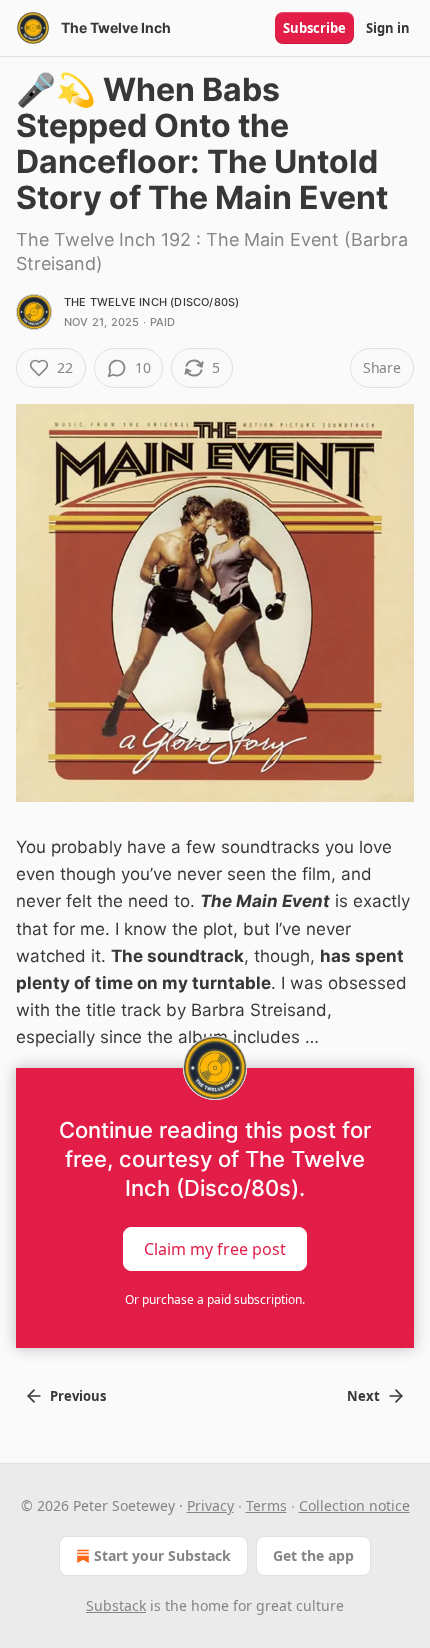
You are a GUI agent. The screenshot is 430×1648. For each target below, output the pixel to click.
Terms (266, 1505)
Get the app (313, 1555)
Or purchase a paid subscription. (215, 1299)
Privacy (210, 1505)
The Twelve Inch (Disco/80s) (151, 302)
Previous (78, 1396)
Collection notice (354, 1505)
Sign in (388, 28)
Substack (116, 1605)
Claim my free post (215, 1248)
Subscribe (314, 28)
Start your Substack (162, 1555)
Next (363, 1396)
